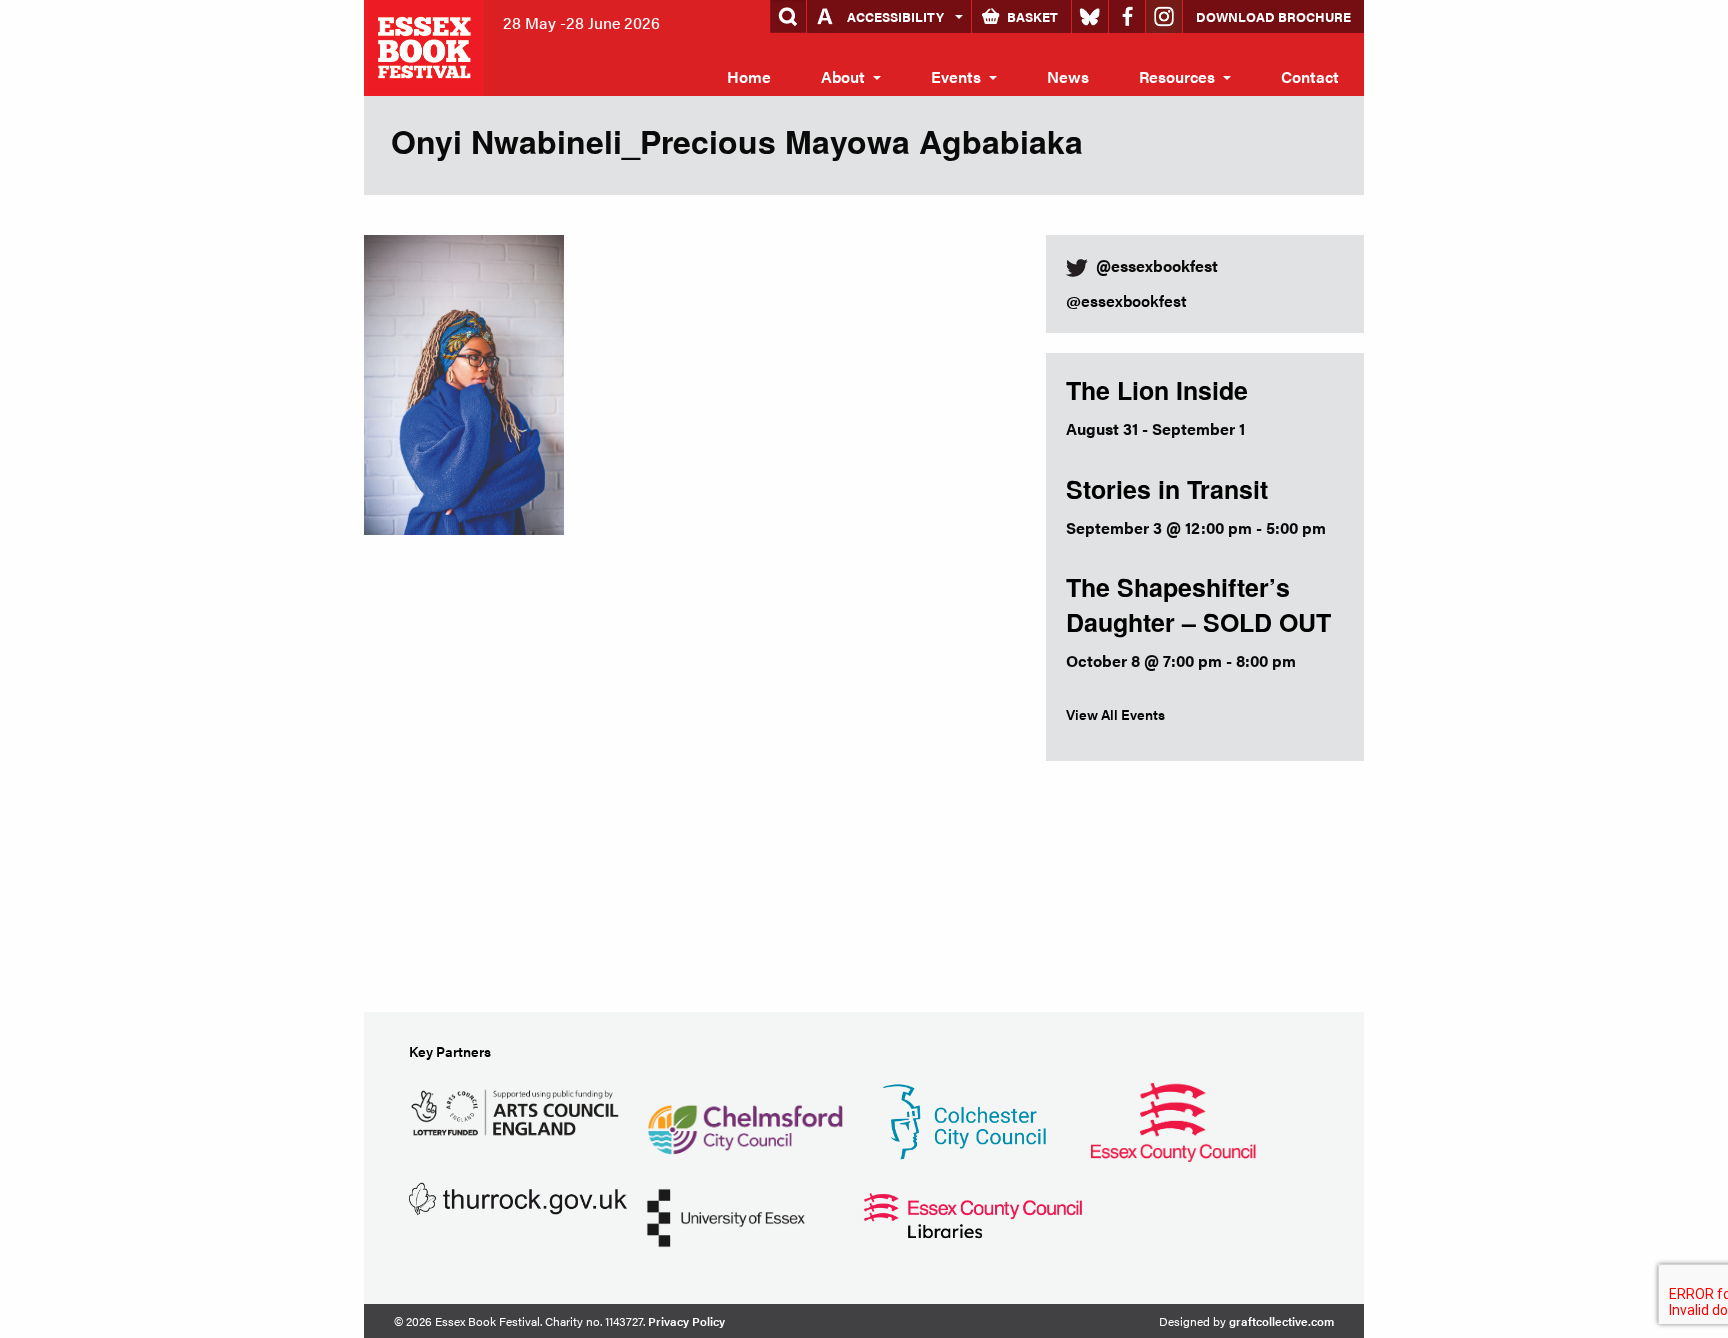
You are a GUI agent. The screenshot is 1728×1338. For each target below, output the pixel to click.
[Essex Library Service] (973, 1213)
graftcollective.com (1281, 1321)
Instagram (1164, 16)
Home (749, 76)
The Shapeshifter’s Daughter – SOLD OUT (1198, 604)
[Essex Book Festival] (426, 45)
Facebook (1127, 16)
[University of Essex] (726, 1215)
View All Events (1115, 714)
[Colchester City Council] (964, 1119)
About (843, 76)
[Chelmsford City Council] (744, 1119)
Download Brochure (1273, 16)
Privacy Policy (686, 1321)
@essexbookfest (1126, 300)
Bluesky (1090, 16)
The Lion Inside (1157, 390)
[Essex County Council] (1173, 1119)
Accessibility (895, 16)
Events (956, 76)
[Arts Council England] (518, 1109)
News (1068, 76)
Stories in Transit (1167, 489)
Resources (1177, 76)
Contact (1310, 76)
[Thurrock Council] (518, 1196)
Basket (1032, 16)
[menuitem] (749, 77)
